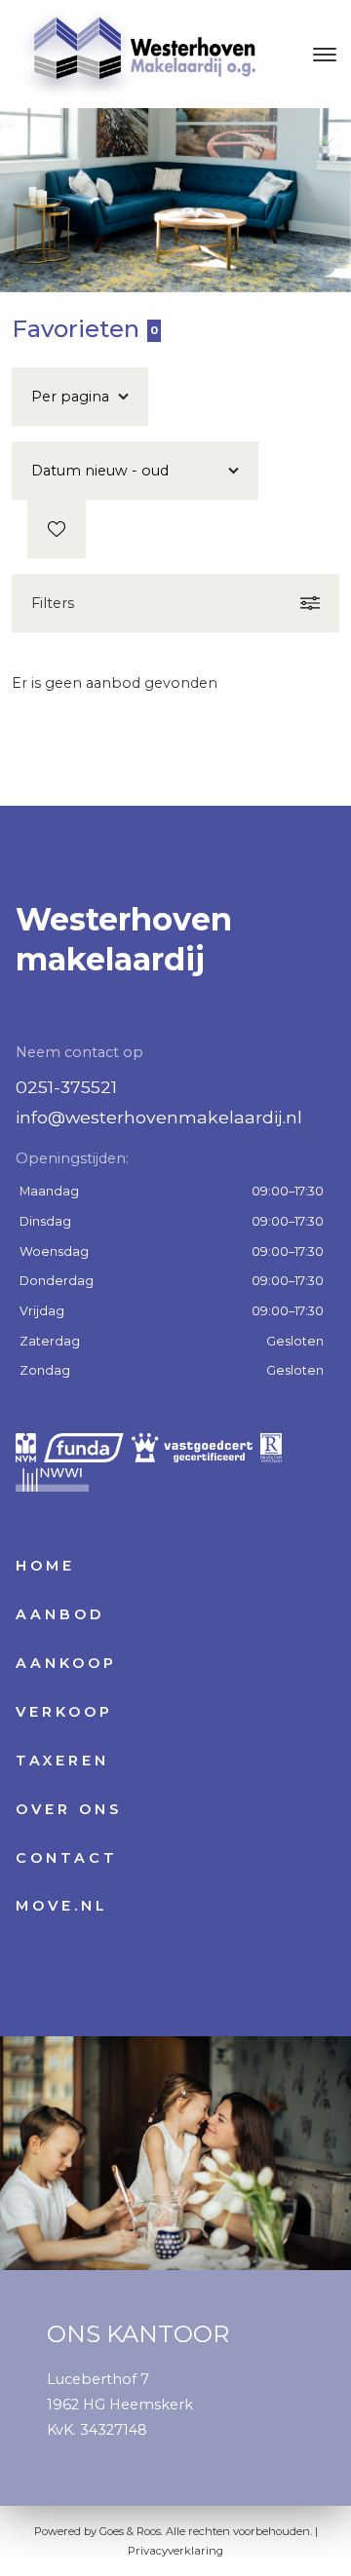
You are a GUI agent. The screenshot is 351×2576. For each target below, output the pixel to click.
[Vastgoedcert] (192, 1448)
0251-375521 (66, 1087)
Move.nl (62, 1906)
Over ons (69, 1809)
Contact (67, 1858)
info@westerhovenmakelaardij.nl (159, 1117)
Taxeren (62, 1761)
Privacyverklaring (175, 2551)
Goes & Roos (130, 2531)
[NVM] (26, 1448)
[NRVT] (271, 1448)
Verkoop (64, 1712)
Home (45, 1566)
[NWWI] (52, 1477)
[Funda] (84, 1448)
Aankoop (66, 1663)
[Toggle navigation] (324, 55)
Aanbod (60, 1614)
